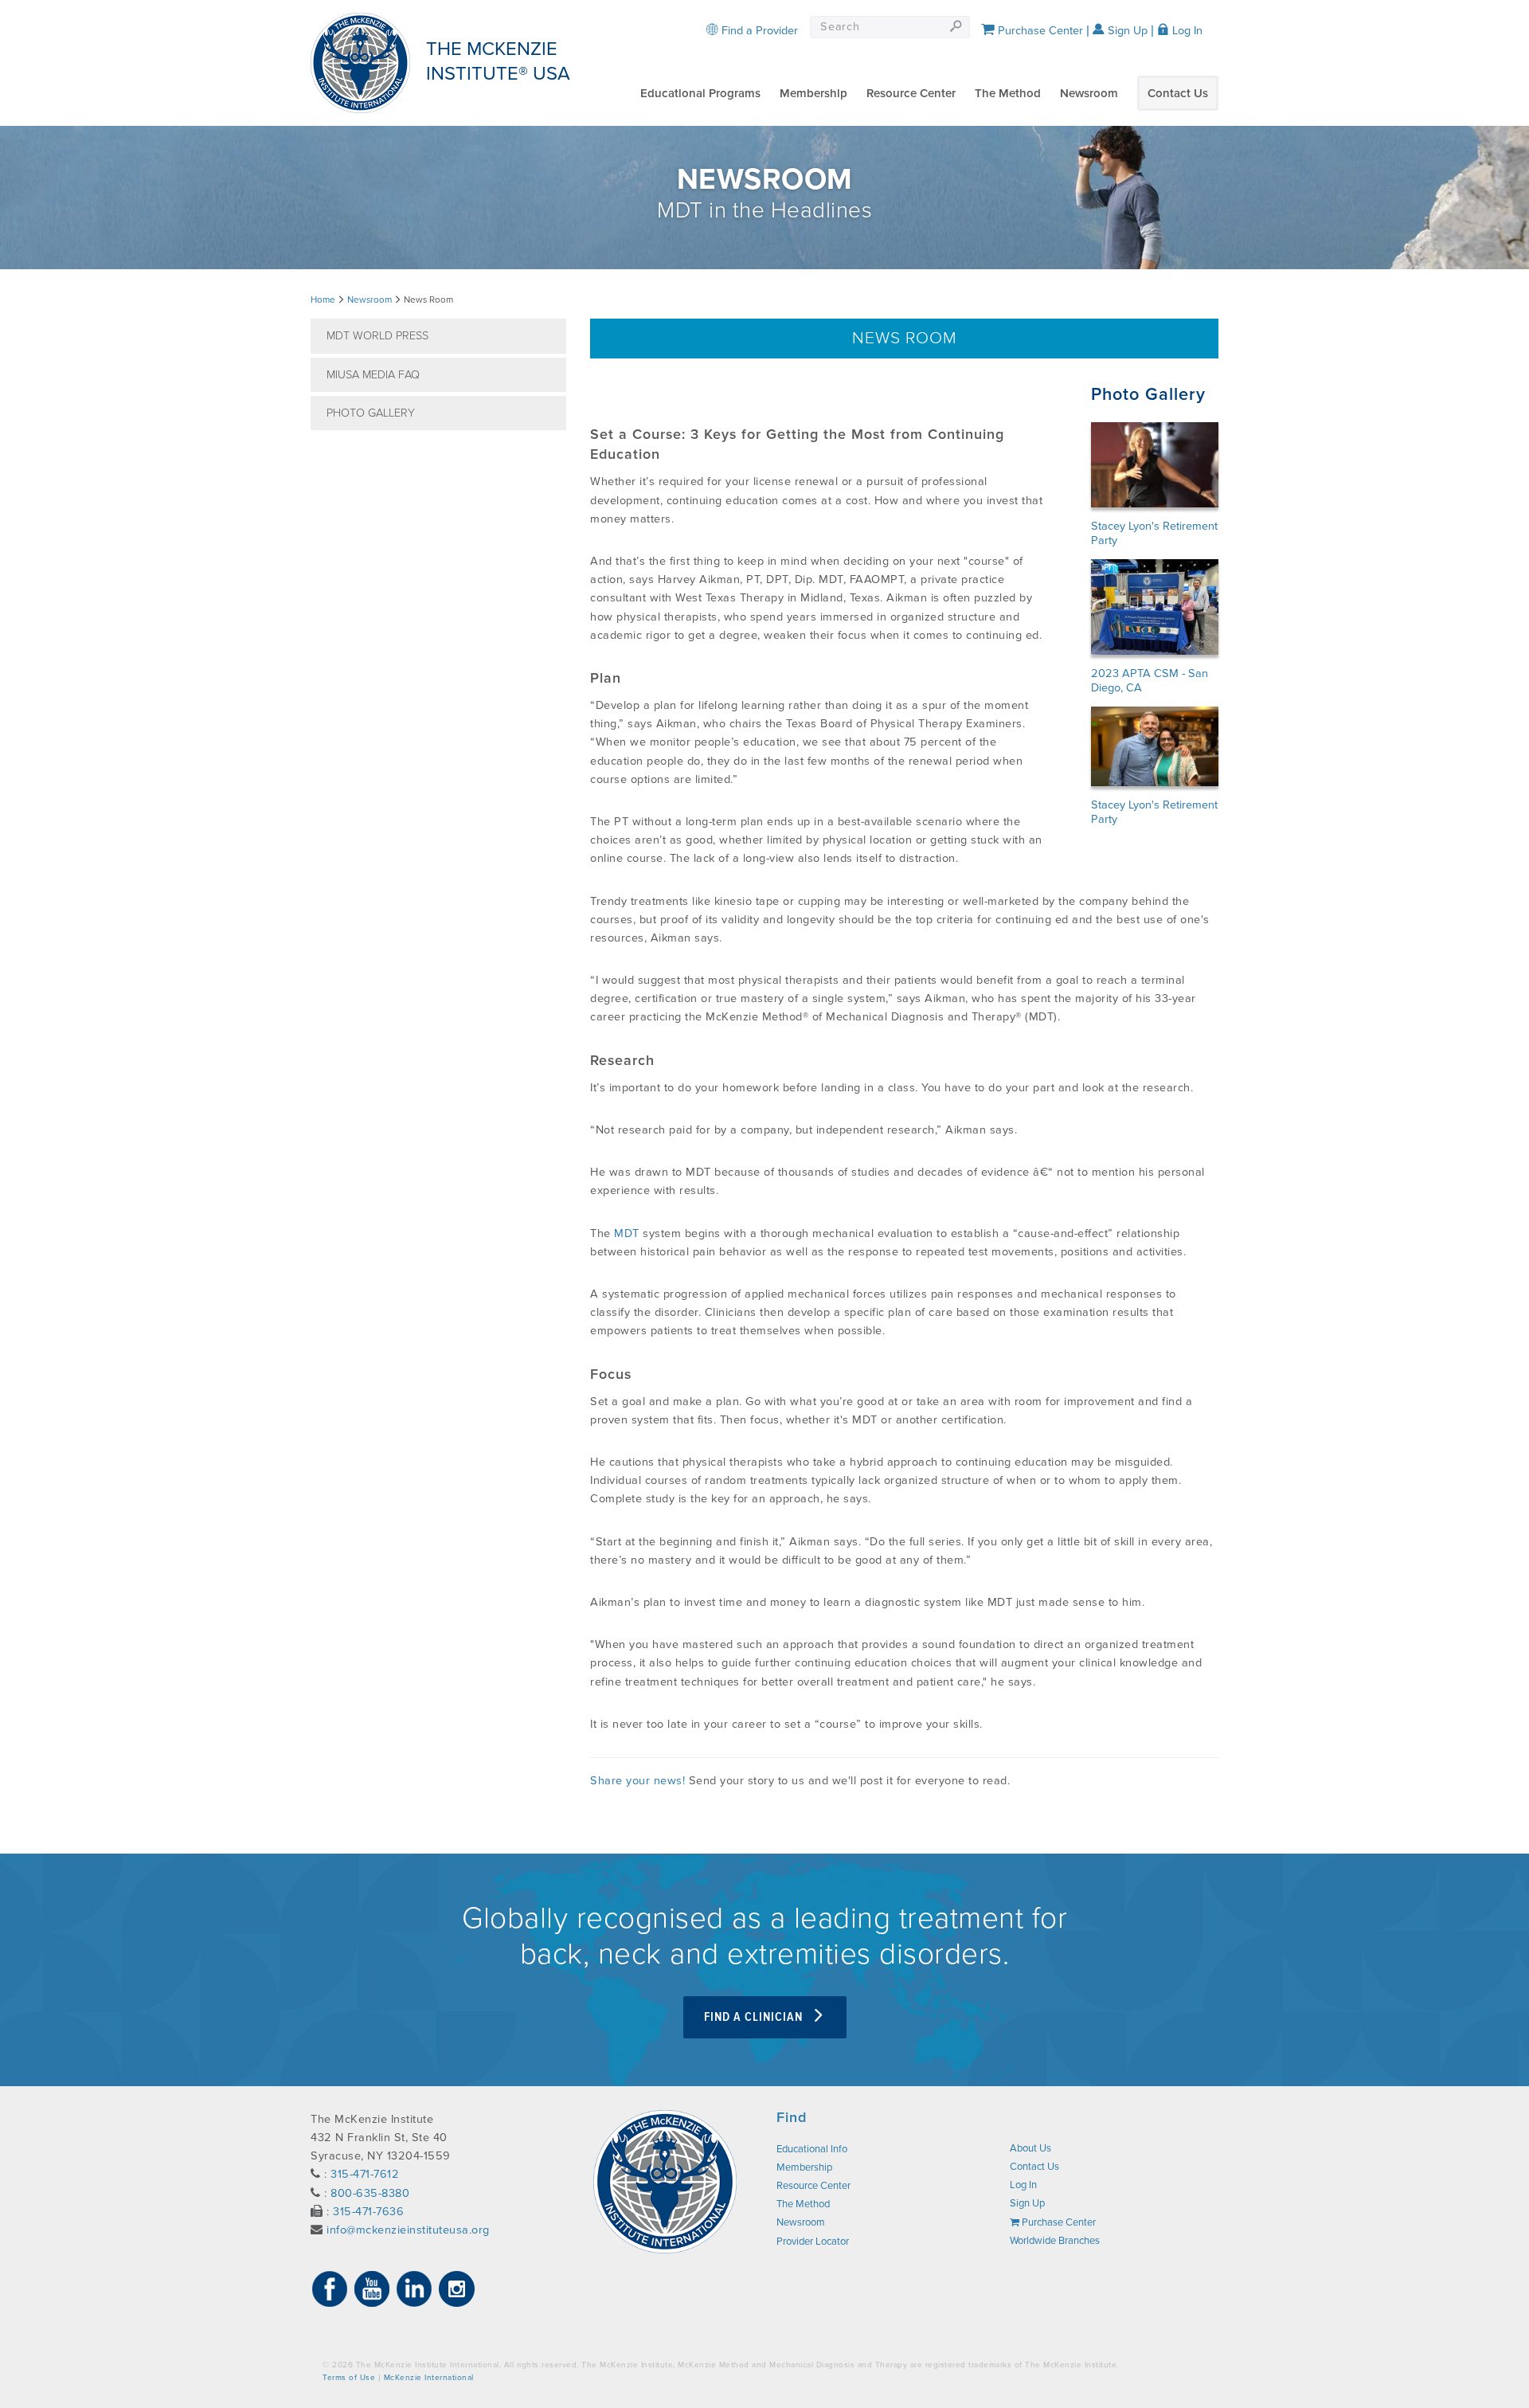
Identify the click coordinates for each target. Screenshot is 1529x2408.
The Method (1008, 93)
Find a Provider (758, 31)
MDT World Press (377, 336)
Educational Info (812, 2149)
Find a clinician (755, 2017)
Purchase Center (1039, 31)
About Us (1030, 2148)
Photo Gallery (371, 413)
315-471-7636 (368, 2212)
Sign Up (1126, 31)
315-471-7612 (365, 2174)
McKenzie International (429, 2378)
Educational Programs (700, 93)
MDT (627, 1233)
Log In (1186, 31)
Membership (813, 93)
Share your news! (637, 1781)
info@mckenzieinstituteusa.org (408, 2230)
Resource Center (911, 93)
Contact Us (1178, 93)
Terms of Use (349, 2378)
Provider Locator (813, 2242)
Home (323, 300)
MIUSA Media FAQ (373, 375)
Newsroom (1089, 93)
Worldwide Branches (1055, 2241)
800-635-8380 (370, 2193)
